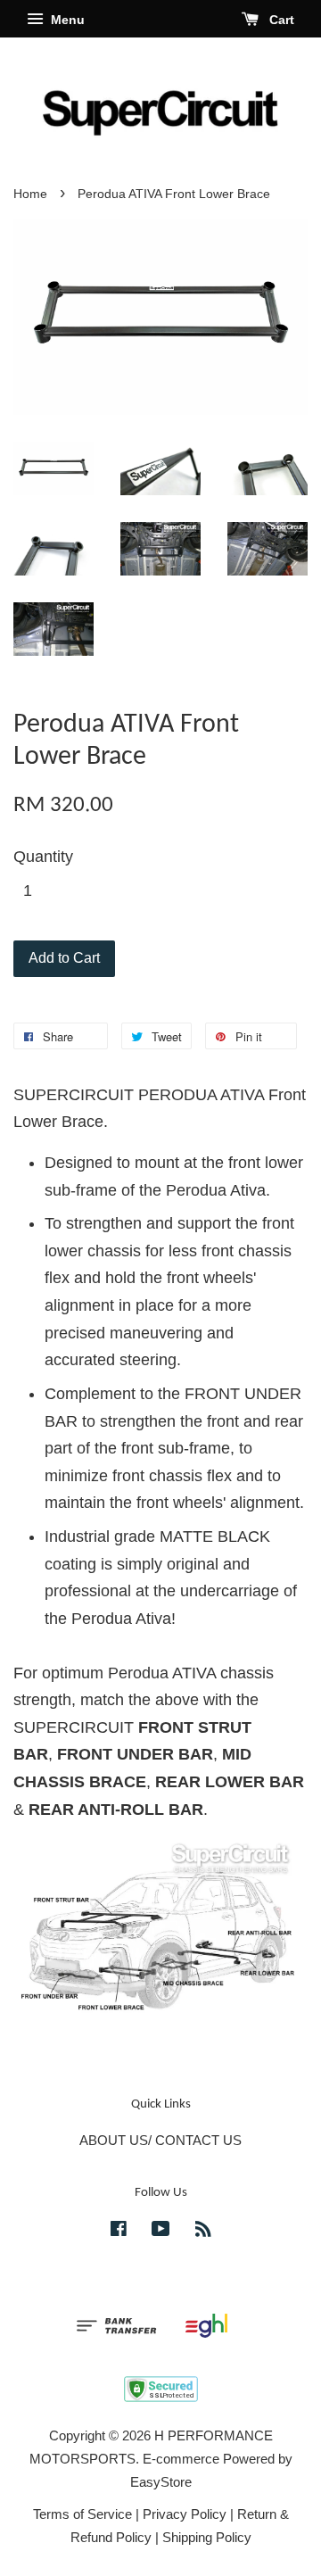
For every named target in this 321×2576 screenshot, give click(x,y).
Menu (66, 20)
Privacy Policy (185, 2514)
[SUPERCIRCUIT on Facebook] (119, 2231)
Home (30, 194)
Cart (280, 20)
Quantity (43, 857)
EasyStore (161, 2482)
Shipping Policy (207, 2537)
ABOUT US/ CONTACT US (160, 2140)
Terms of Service (82, 2514)
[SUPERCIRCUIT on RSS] (203, 2231)
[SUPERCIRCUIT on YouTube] (161, 2231)
